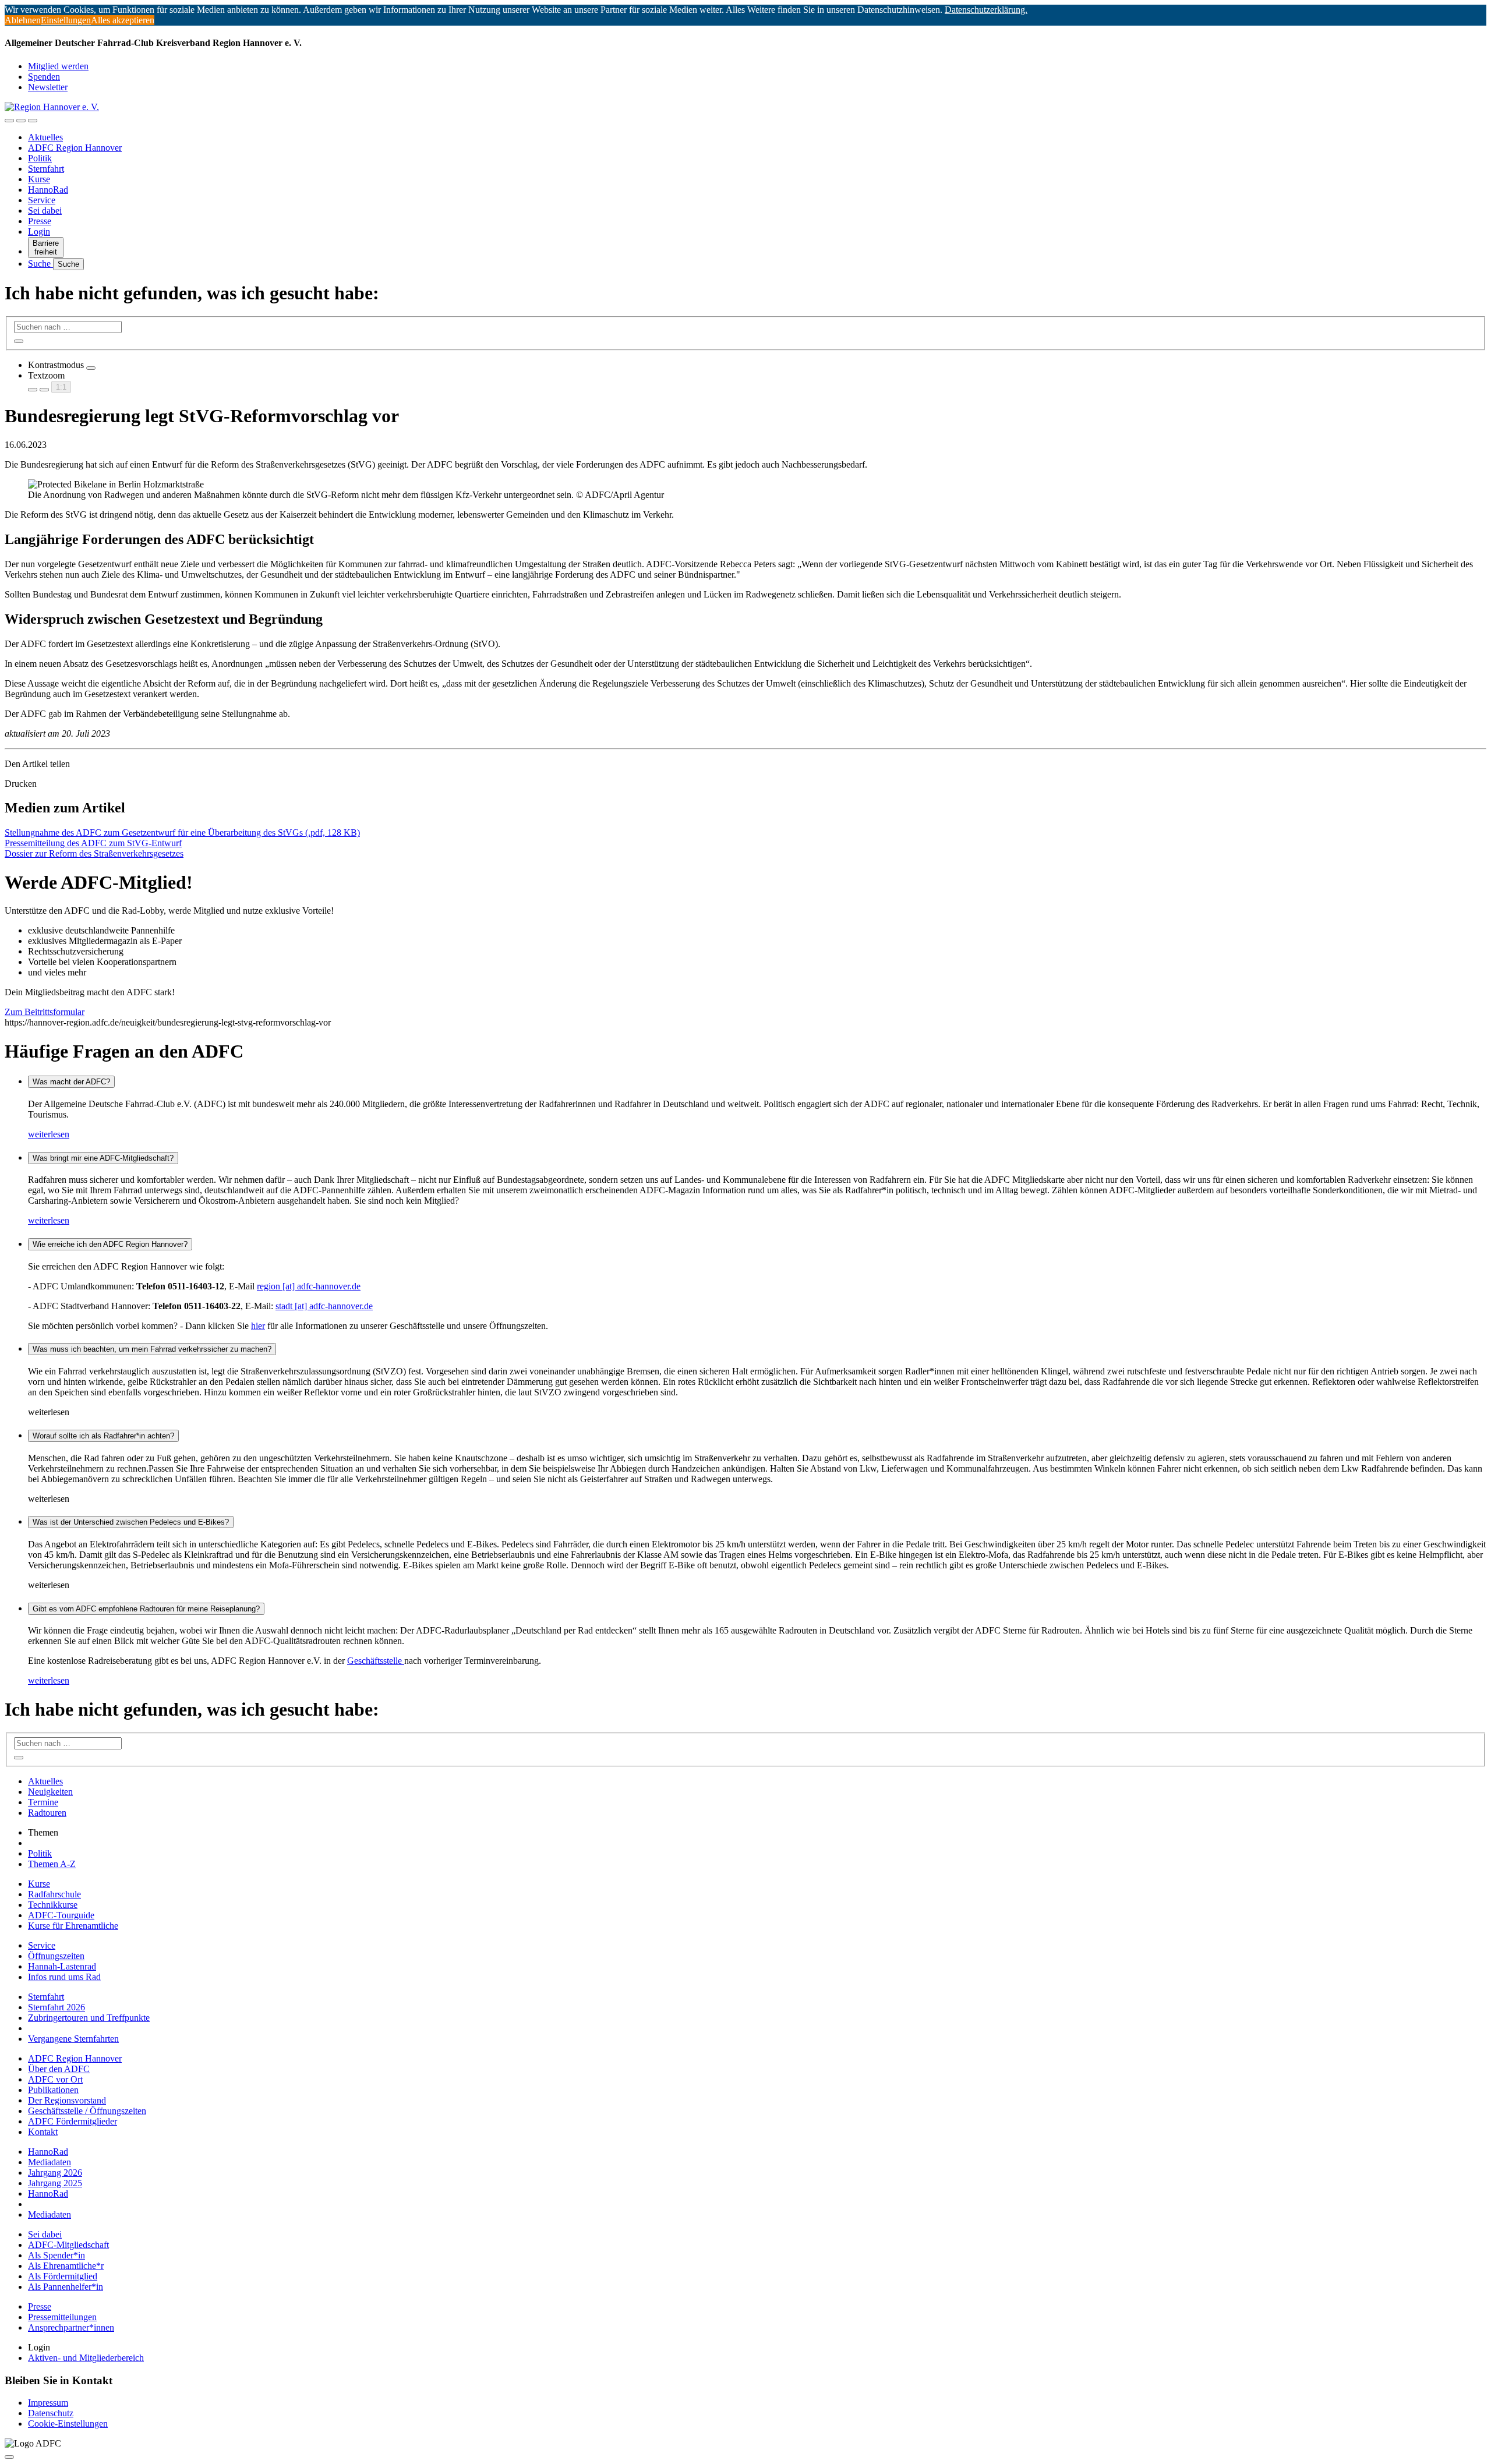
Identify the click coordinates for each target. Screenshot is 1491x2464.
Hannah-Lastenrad (62, 1966)
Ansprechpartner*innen (71, 2327)
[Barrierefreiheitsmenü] (9, 121)
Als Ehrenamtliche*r (66, 2266)
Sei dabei (45, 211)
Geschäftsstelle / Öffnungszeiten (87, 2111)
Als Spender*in (56, 2255)
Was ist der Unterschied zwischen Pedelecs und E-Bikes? (131, 1522)
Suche (40, 264)
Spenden (44, 77)
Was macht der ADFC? (71, 1082)
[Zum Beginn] (9, 2457)
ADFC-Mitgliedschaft (68, 2245)
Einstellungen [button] (66, 20)
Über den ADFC (59, 2069)
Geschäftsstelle (376, 1661)
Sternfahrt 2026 (56, 2007)
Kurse (39, 179)
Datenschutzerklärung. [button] (986, 10)
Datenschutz (51, 2413)
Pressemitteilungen (62, 2317)
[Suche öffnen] (21, 121)
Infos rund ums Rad (64, 1977)
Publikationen (53, 2090)
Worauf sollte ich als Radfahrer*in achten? (103, 1436)
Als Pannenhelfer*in (66, 2287)
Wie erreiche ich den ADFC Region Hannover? (110, 1244)
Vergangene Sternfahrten (73, 2039)
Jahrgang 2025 (55, 2183)
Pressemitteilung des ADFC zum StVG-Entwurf (93, 843)
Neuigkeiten (50, 1792)
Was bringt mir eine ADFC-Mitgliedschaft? (103, 1158)
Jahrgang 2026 (55, 2173)
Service (42, 200)
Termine (43, 1802)
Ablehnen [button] (23, 20)
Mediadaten (50, 2162)
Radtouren (47, 1813)
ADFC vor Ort (55, 2079)
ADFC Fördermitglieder (73, 2121)
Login (39, 231)
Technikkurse (53, 1905)
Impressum (48, 2403)
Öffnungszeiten (56, 1956)
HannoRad (48, 190)
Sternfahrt (46, 169)
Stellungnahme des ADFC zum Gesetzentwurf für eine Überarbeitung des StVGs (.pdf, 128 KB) (182, 832)
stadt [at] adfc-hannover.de (324, 1306)
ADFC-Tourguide (61, 1915)
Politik (40, 158)
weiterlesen (49, 1134)
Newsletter (48, 87)
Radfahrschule (54, 1894)
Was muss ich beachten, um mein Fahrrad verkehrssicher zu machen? (152, 1349)
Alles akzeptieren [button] (123, 20)
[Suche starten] (19, 341)
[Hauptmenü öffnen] (33, 121)
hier (258, 1326)
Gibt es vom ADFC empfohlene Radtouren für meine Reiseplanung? (146, 1609)
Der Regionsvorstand (67, 2100)
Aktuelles (45, 137)
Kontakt (43, 2132)
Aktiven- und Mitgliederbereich (86, 2358)
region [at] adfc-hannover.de (309, 1286)
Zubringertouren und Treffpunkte (89, 2018)
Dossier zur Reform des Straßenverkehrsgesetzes (94, 853)
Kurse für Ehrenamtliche (73, 1926)
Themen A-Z (52, 1864)
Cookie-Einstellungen (68, 2424)
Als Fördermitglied (63, 2276)
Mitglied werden (58, 66)
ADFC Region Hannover (75, 148)
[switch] (91, 368)
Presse (40, 221)
